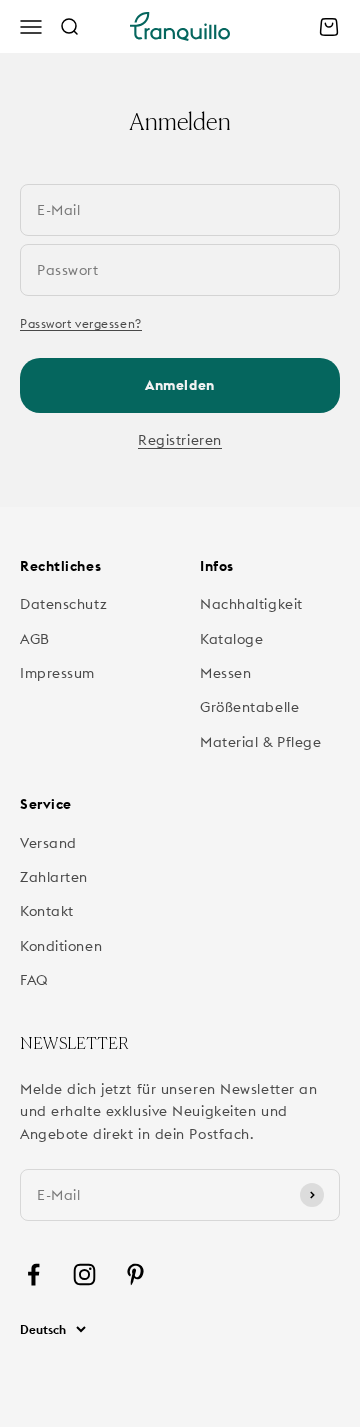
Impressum (57, 673)
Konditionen (61, 946)
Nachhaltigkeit (251, 604)
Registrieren (180, 440)
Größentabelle (249, 707)
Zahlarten (54, 877)
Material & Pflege (261, 742)
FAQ (34, 980)
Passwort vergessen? (81, 323)
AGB (35, 639)
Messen (225, 673)
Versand (48, 843)
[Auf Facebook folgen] (33, 1274)
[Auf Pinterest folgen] (135, 1274)
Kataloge (231, 639)
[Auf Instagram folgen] (84, 1274)
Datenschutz (63, 604)
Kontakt (47, 911)
